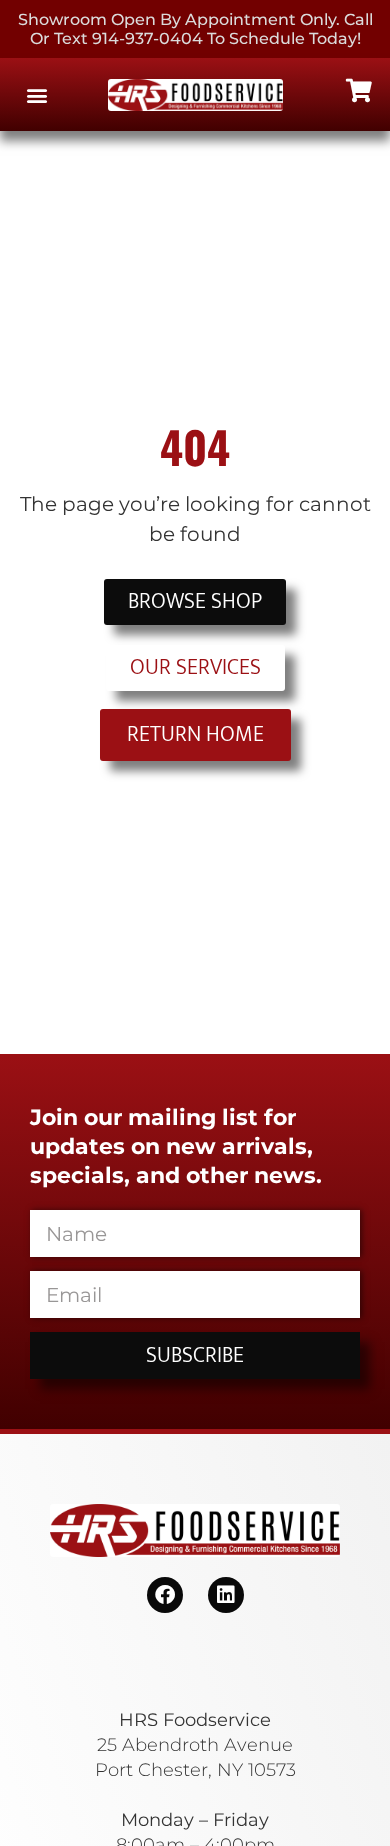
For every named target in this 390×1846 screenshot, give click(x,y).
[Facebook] (165, 1595)
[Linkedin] (226, 1595)
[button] (36, 94)
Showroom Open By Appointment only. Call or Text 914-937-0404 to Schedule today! (195, 29)
